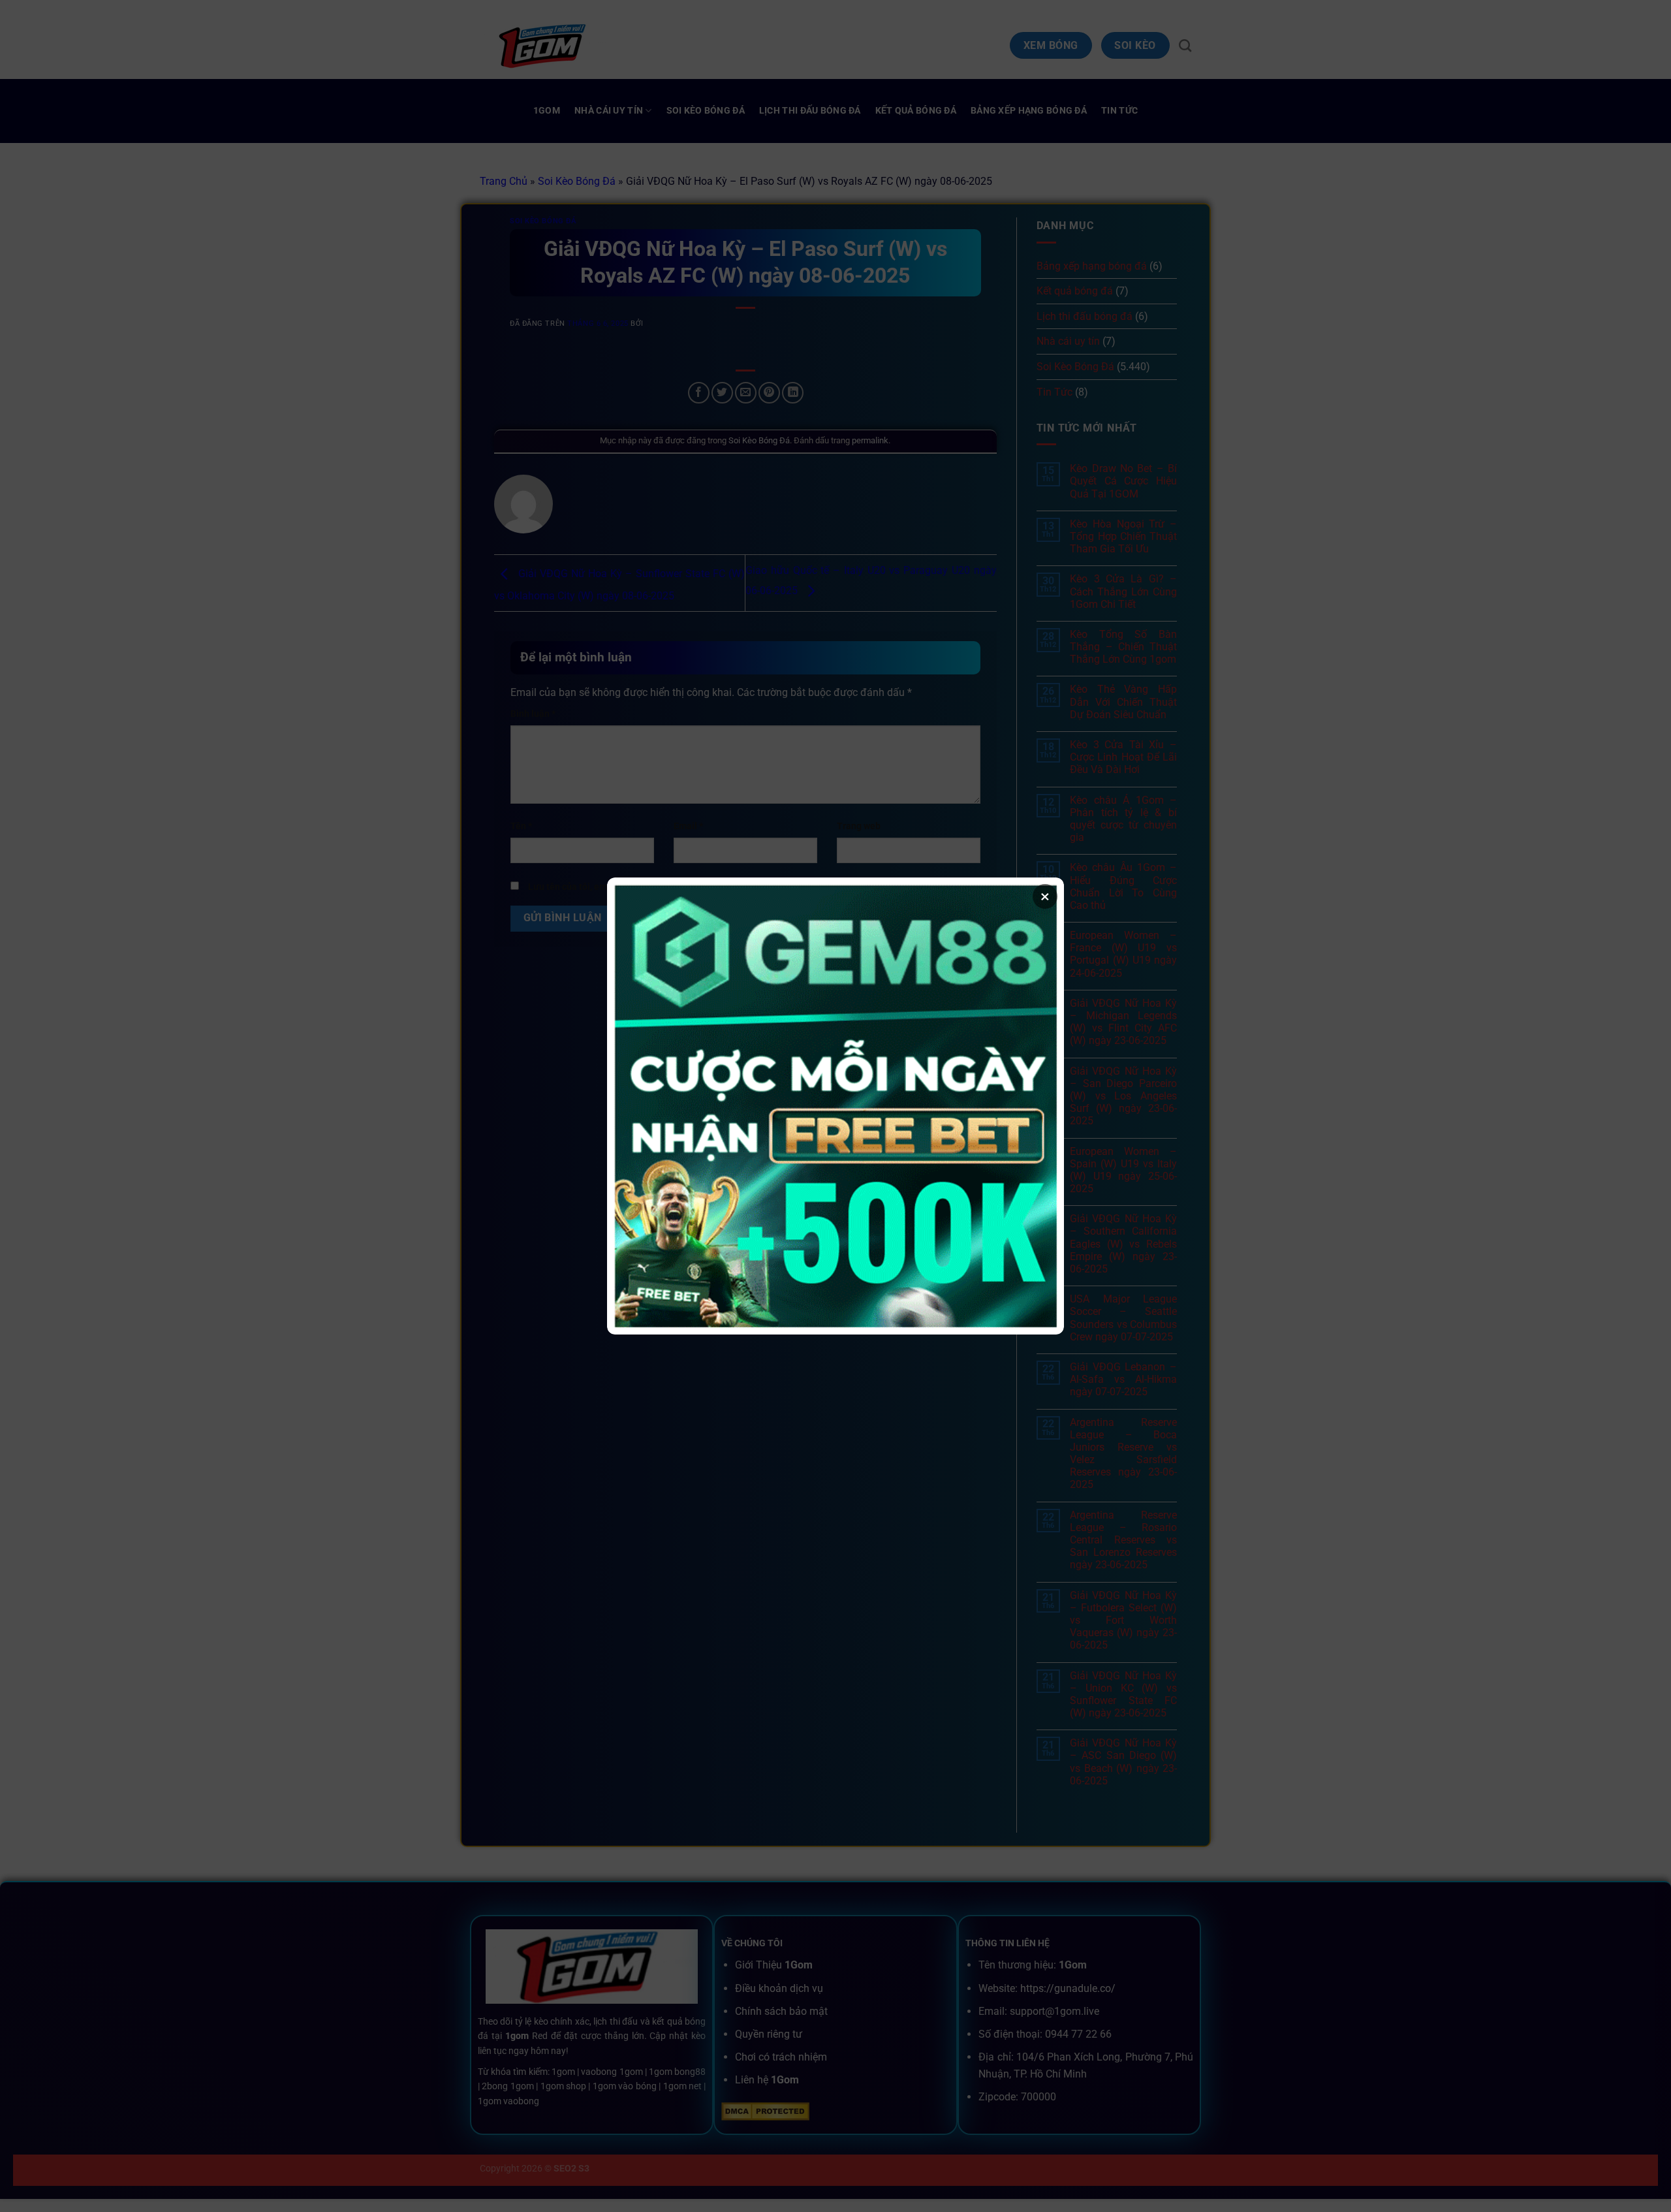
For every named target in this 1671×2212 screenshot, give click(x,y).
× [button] (1045, 896)
